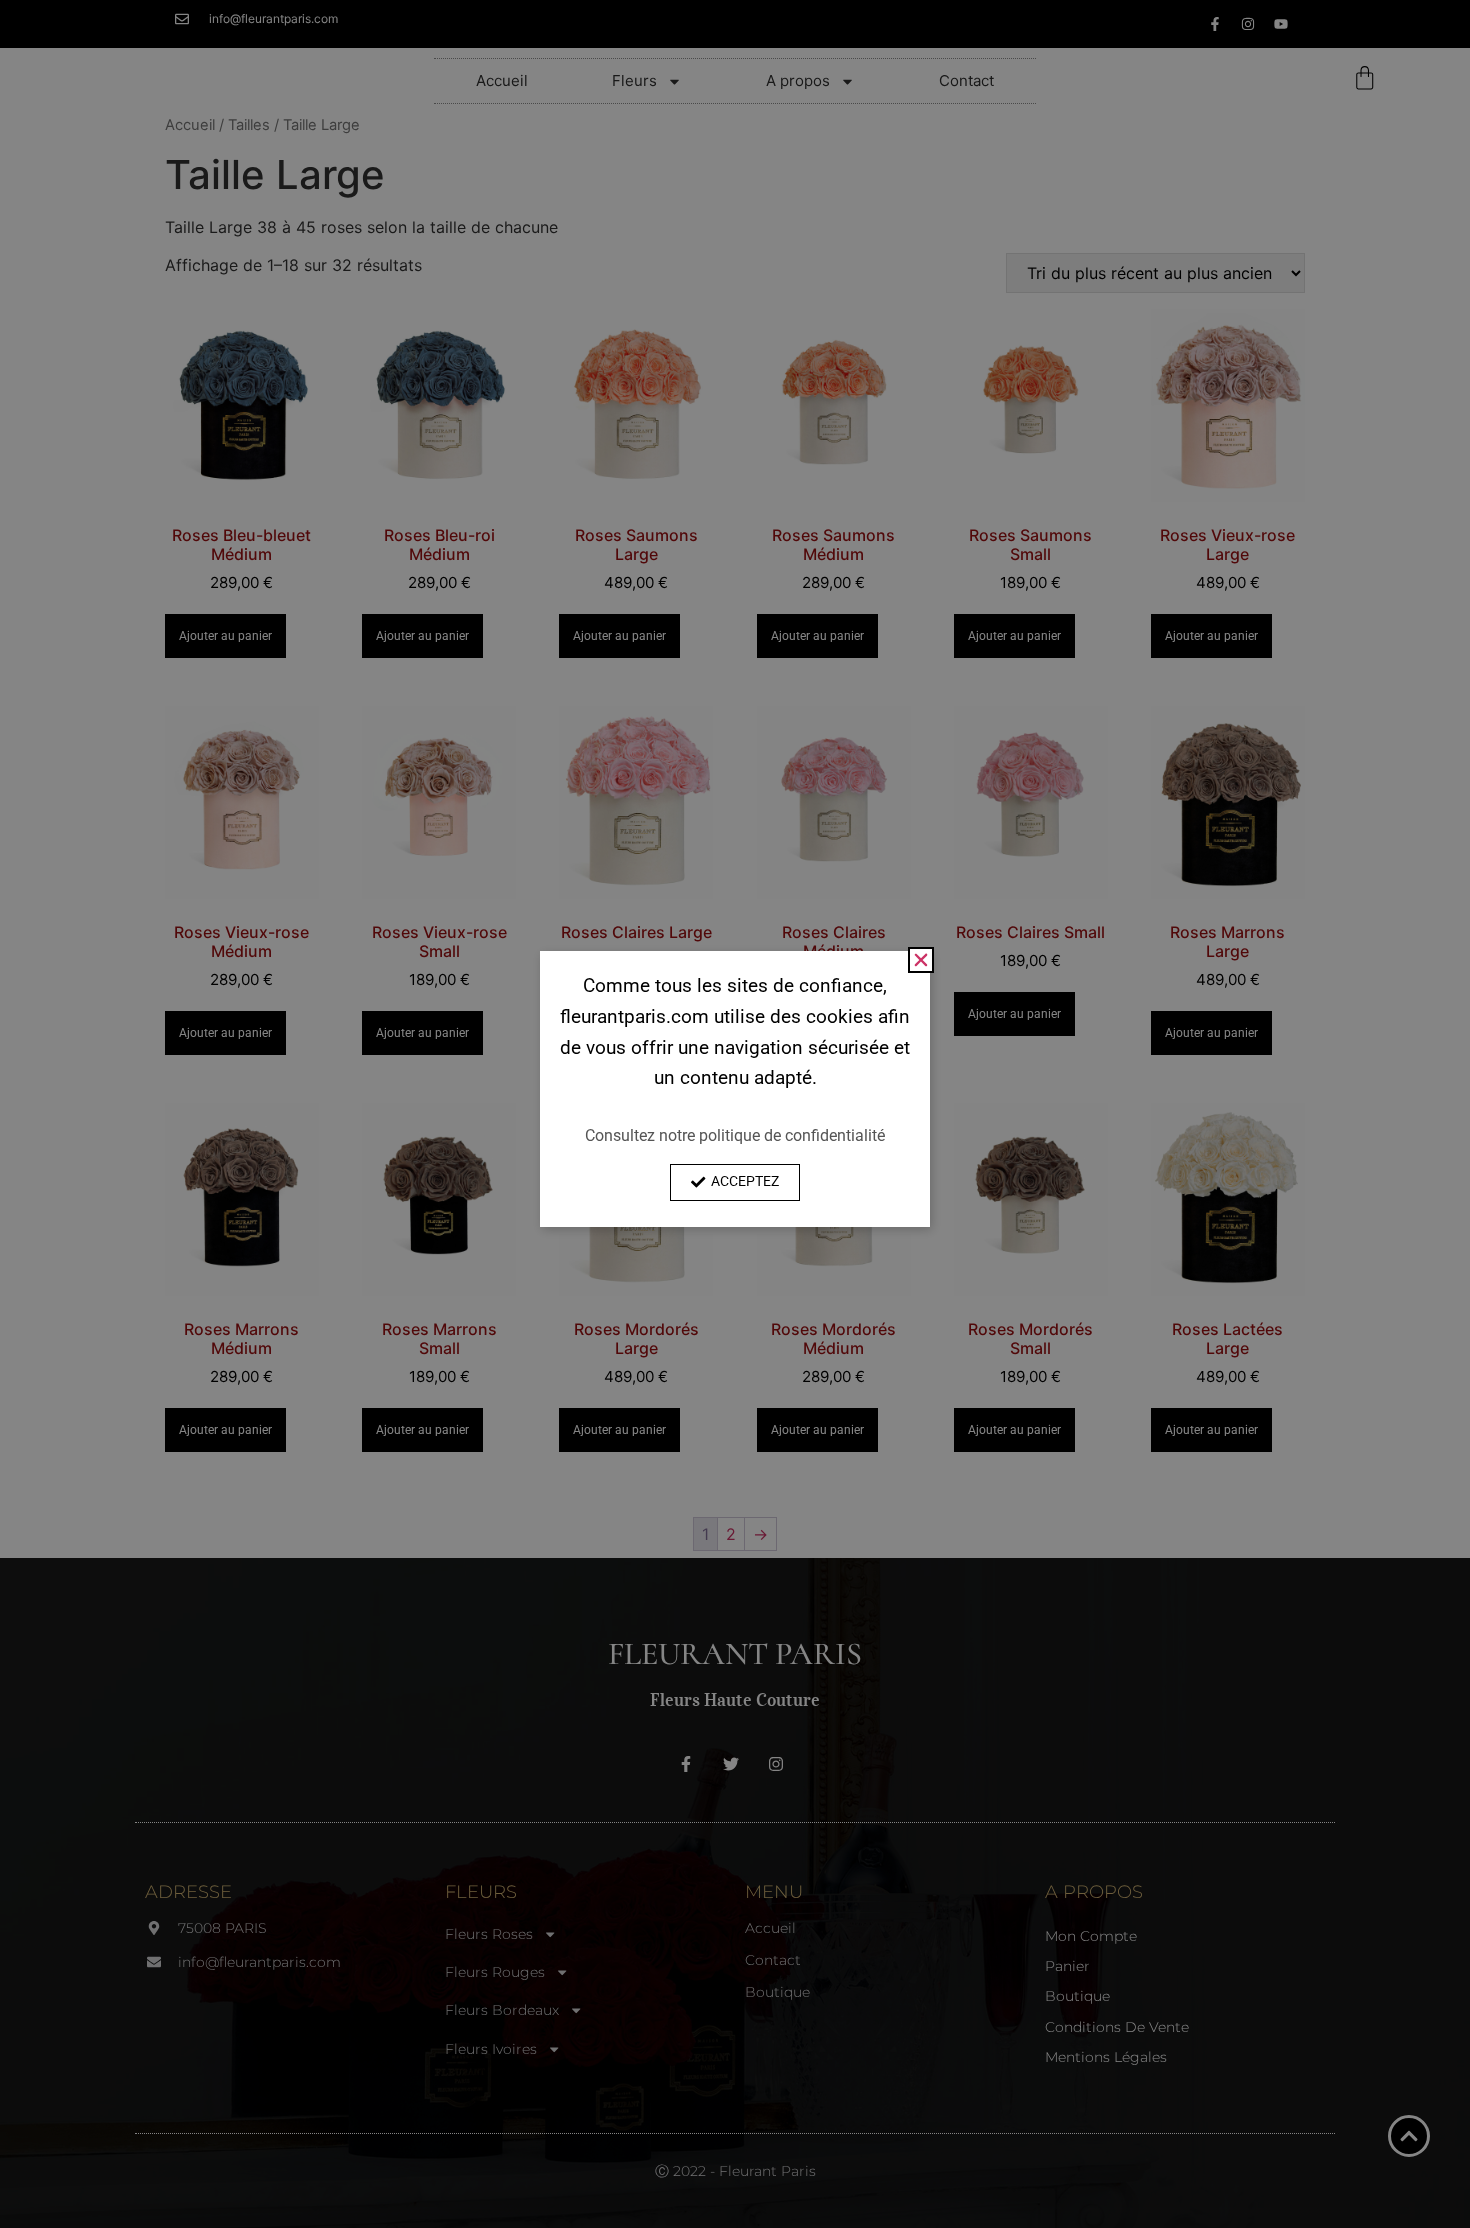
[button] (921, 960)
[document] (735, 1114)
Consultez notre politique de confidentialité (735, 1135)
